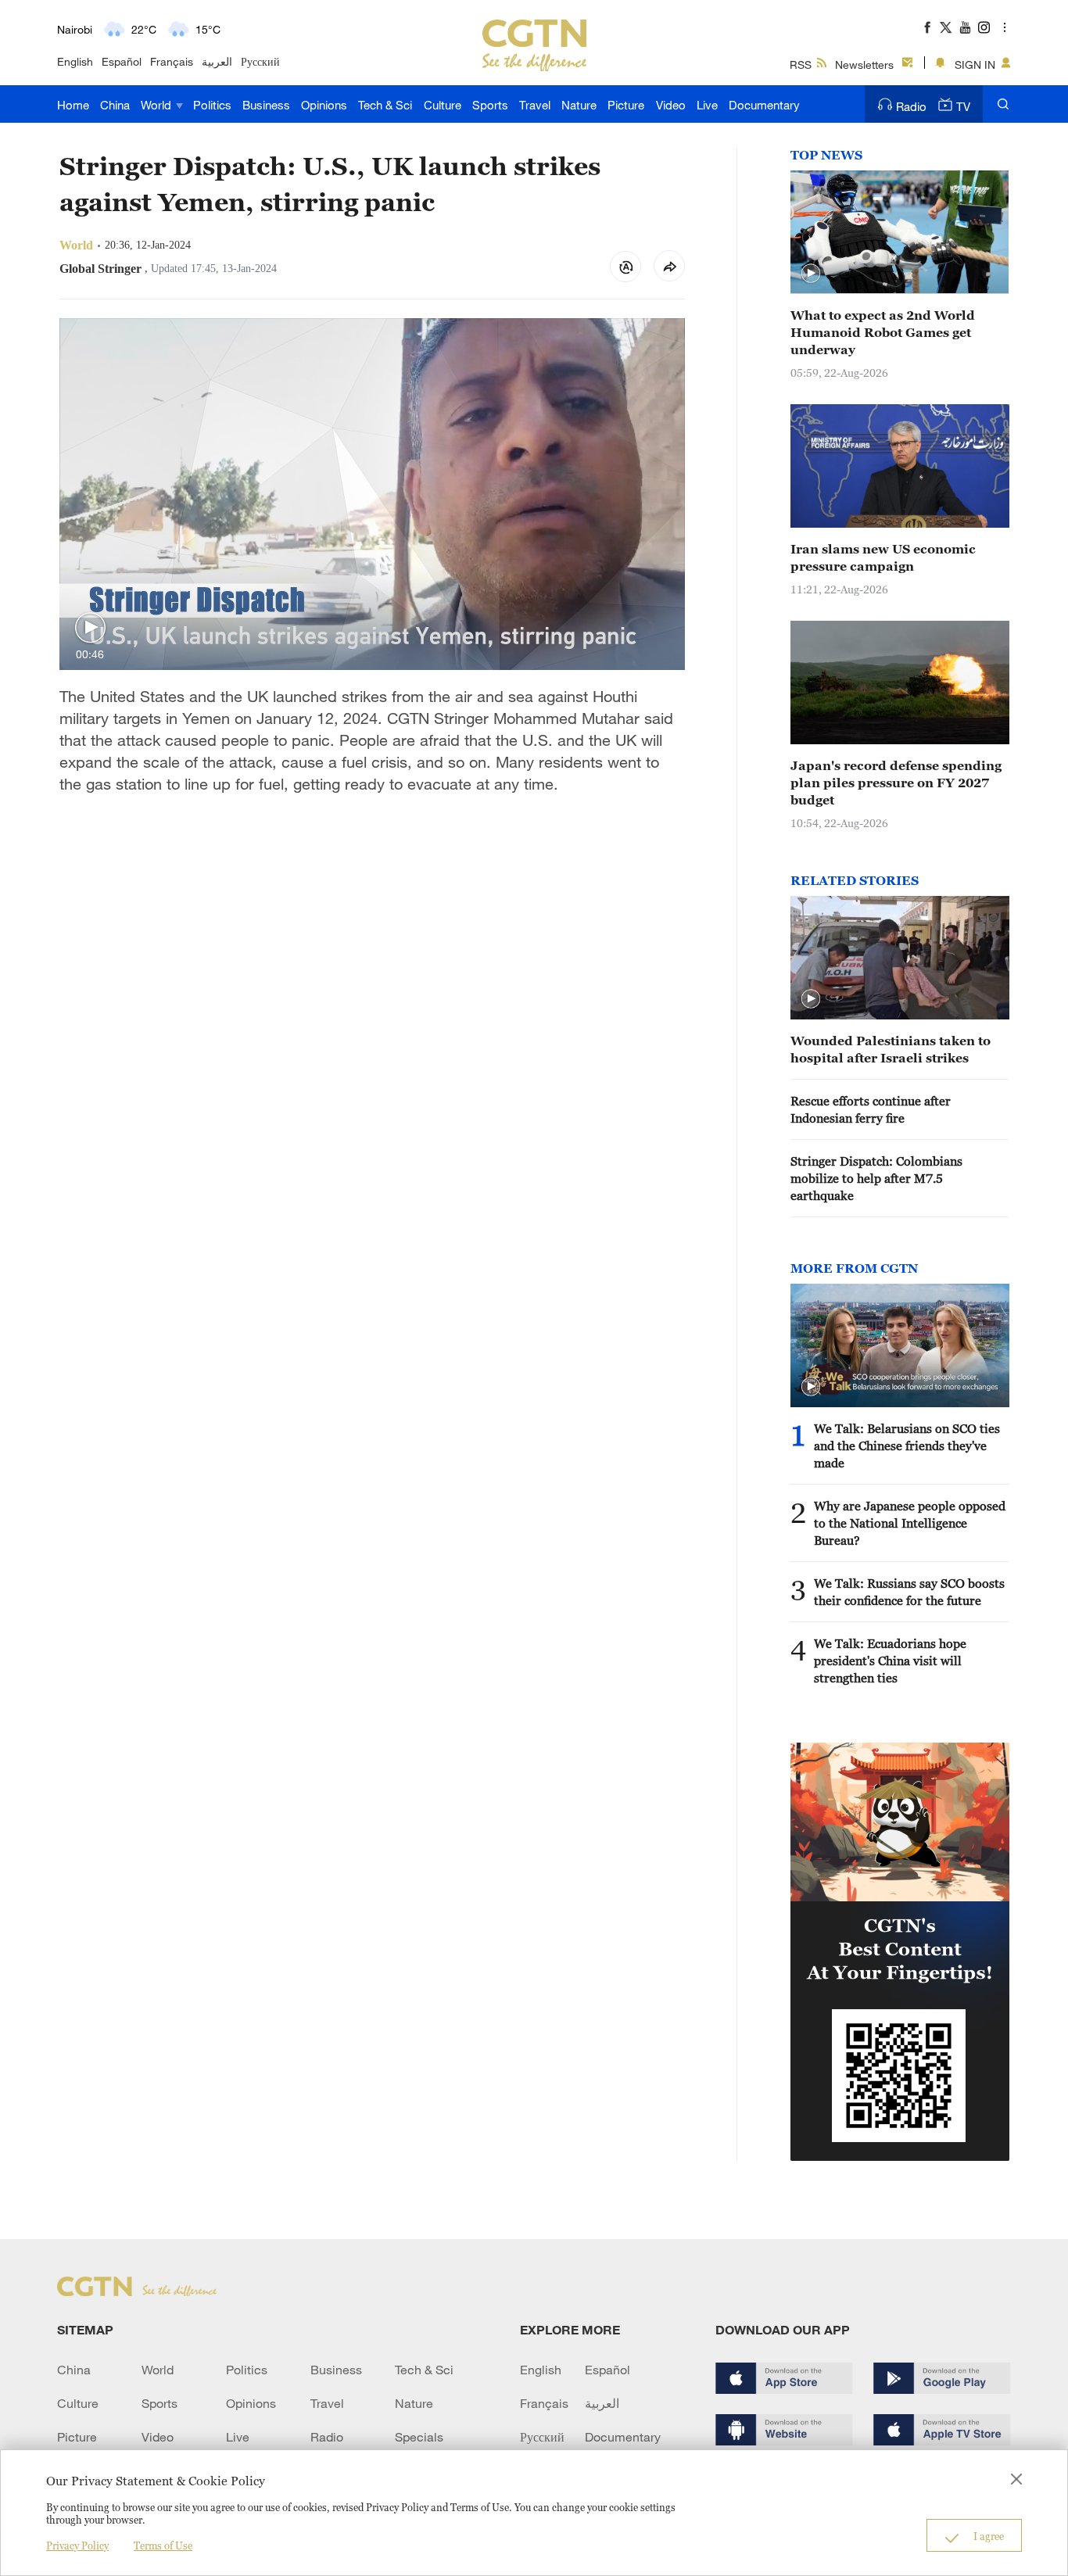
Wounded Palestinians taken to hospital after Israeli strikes (891, 1049)
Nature (579, 105)
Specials (419, 2437)
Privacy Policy (77, 2546)
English (75, 61)
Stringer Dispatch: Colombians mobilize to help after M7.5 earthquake (876, 1178)
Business (266, 105)
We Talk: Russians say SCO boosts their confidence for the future (909, 1592)
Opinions (324, 105)
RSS (801, 64)
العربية (217, 61)
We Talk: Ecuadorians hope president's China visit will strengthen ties (890, 1661)
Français (172, 61)
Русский (260, 61)
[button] (90, 628)
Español (122, 61)
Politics (212, 105)
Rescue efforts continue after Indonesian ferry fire (871, 1109)
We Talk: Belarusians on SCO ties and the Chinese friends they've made (907, 1446)
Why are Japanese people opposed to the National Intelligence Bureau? (910, 1523)
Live (707, 105)
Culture (443, 105)
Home (73, 105)
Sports (490, 105)
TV (963, 106)
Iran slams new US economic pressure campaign (883, 557)
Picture (626, 105)
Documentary (764, 105)
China (115, 105)
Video (671, 105)
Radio (911, 106)
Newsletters (864, 64)
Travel (535, 105)
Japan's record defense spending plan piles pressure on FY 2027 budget (896, 783)
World (158, 105)
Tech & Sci (385, 105)
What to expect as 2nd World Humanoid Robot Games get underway (883, 332)
